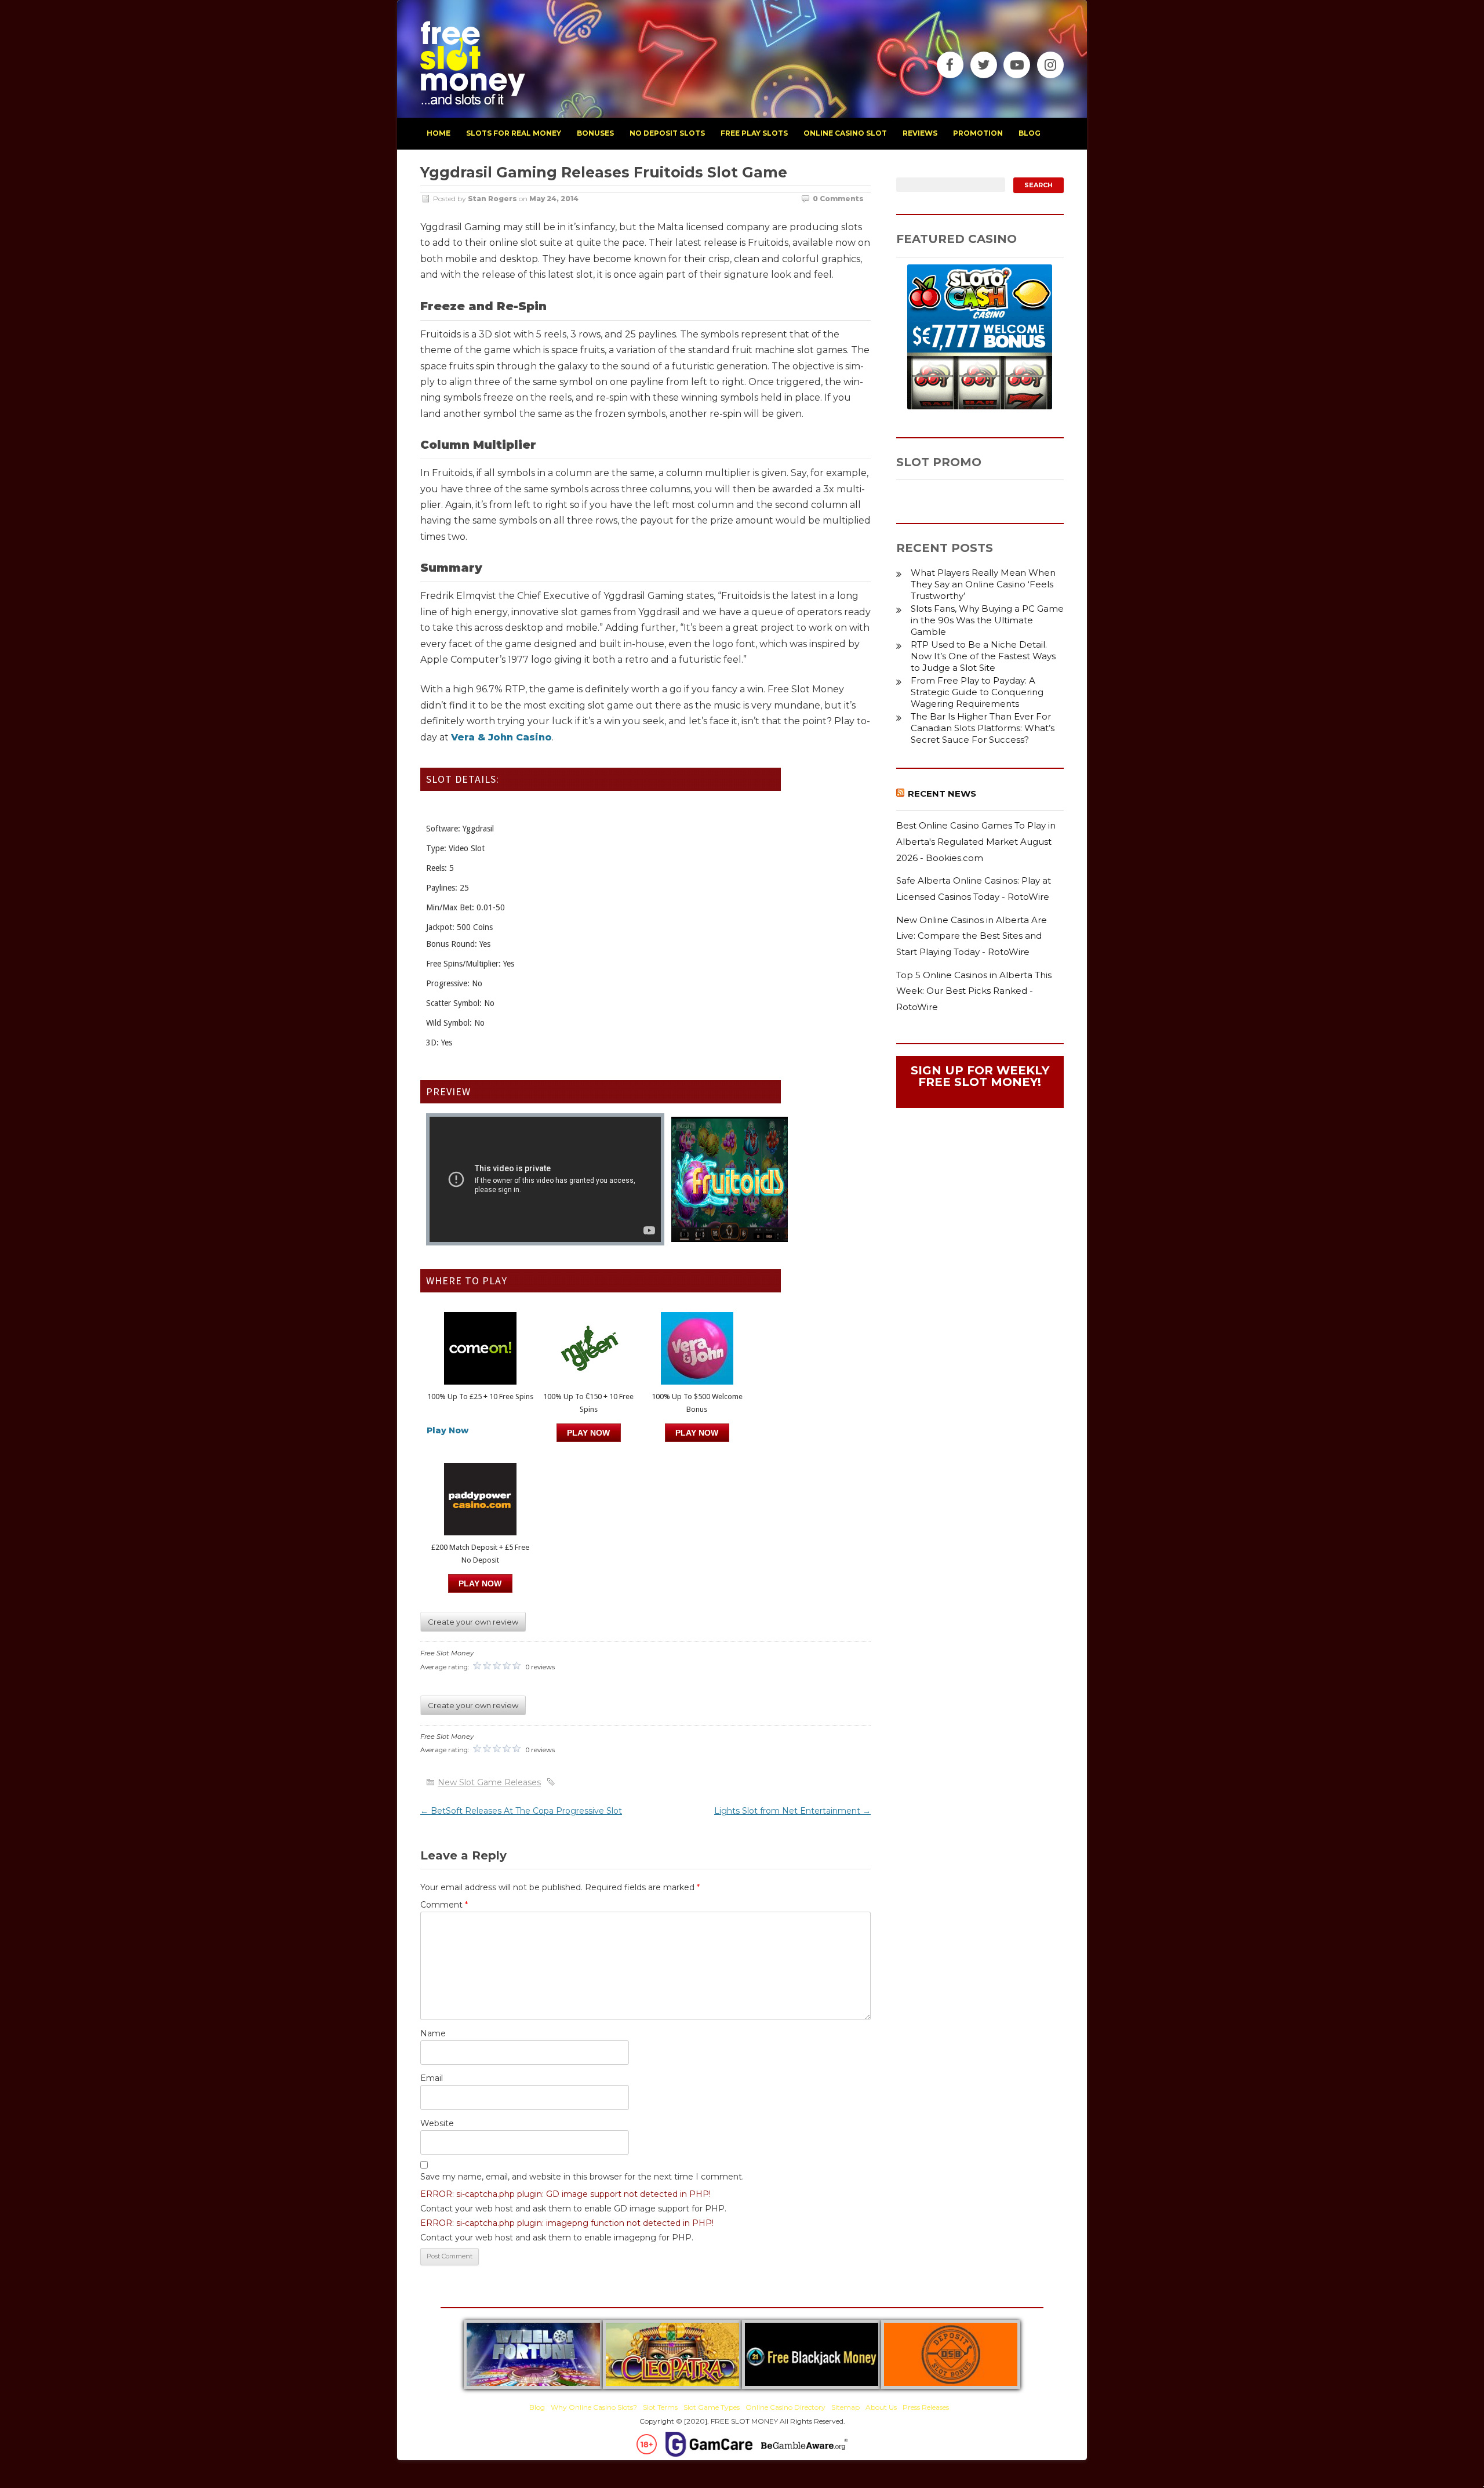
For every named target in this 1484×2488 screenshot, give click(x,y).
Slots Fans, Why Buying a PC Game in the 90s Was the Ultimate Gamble (987, 620)
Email (432, 2078)
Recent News (942, 793)
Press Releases (926, 2407)
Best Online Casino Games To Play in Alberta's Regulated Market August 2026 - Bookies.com (976, 841)
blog (1030, 133)
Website (437, 2123)
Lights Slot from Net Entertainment (792, 1811)
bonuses (595, 133)
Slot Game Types (712, 2407)
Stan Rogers (492, 199)
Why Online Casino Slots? (594, 2407)
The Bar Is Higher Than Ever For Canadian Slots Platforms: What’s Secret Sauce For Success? (983, 728)
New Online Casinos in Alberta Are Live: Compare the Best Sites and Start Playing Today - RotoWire (972, 936)
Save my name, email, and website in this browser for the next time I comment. (582, 2177)
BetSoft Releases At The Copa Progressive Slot (521, 1811)
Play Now (448, 1430)
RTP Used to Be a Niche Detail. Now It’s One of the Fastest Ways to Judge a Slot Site (983, 656)
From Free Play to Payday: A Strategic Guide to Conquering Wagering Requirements (977, 692)
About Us (881, 2407)
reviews (920, 133)
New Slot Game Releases (489, 1782)
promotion (978, 133)
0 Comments (838, 199)
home (439, 133)
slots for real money (514, 133)
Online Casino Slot (845, 133)
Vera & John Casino (501, 737)
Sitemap (845, 2407)
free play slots (754, 133)
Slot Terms (660, 2407)
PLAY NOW (588, 1433)
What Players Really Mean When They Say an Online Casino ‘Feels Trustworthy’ (983, 584)
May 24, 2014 (554, 199)
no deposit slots (667, 133)
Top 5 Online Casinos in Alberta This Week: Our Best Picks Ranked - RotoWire (974, 991)
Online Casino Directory (785, 2407)
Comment (444, 1905)
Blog (537, 2407)
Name (433, 2033)
